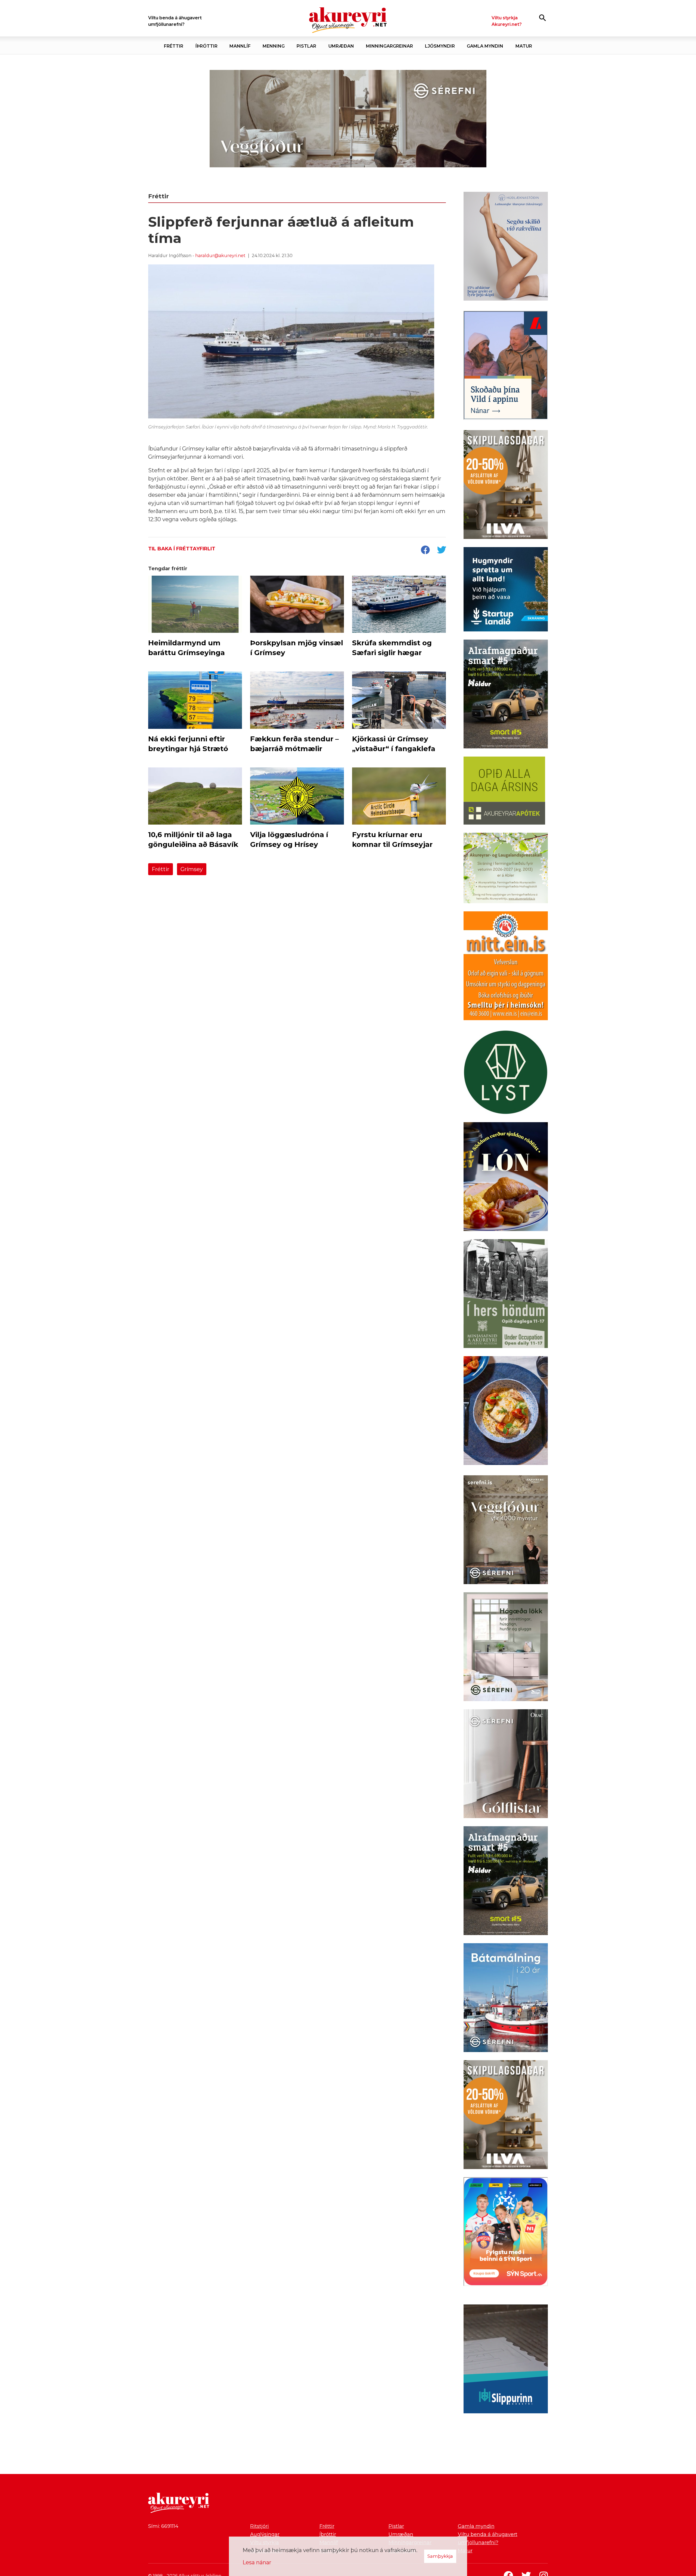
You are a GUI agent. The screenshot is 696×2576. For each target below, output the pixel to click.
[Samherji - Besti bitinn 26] (506, 1412)
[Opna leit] (543, 18)
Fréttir (161, 869)
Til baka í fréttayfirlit (182, 549)
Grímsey (192, 869)
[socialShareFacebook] (425, 550)
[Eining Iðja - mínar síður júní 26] (506, 967)
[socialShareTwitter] (442, 550)
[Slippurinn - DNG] (506, 2360)
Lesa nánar (257, 2562)
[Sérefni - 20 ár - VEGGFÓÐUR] (348, 119)
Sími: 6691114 (163, 2526)
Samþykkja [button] (440, 2556)
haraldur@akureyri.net (220, 256)
